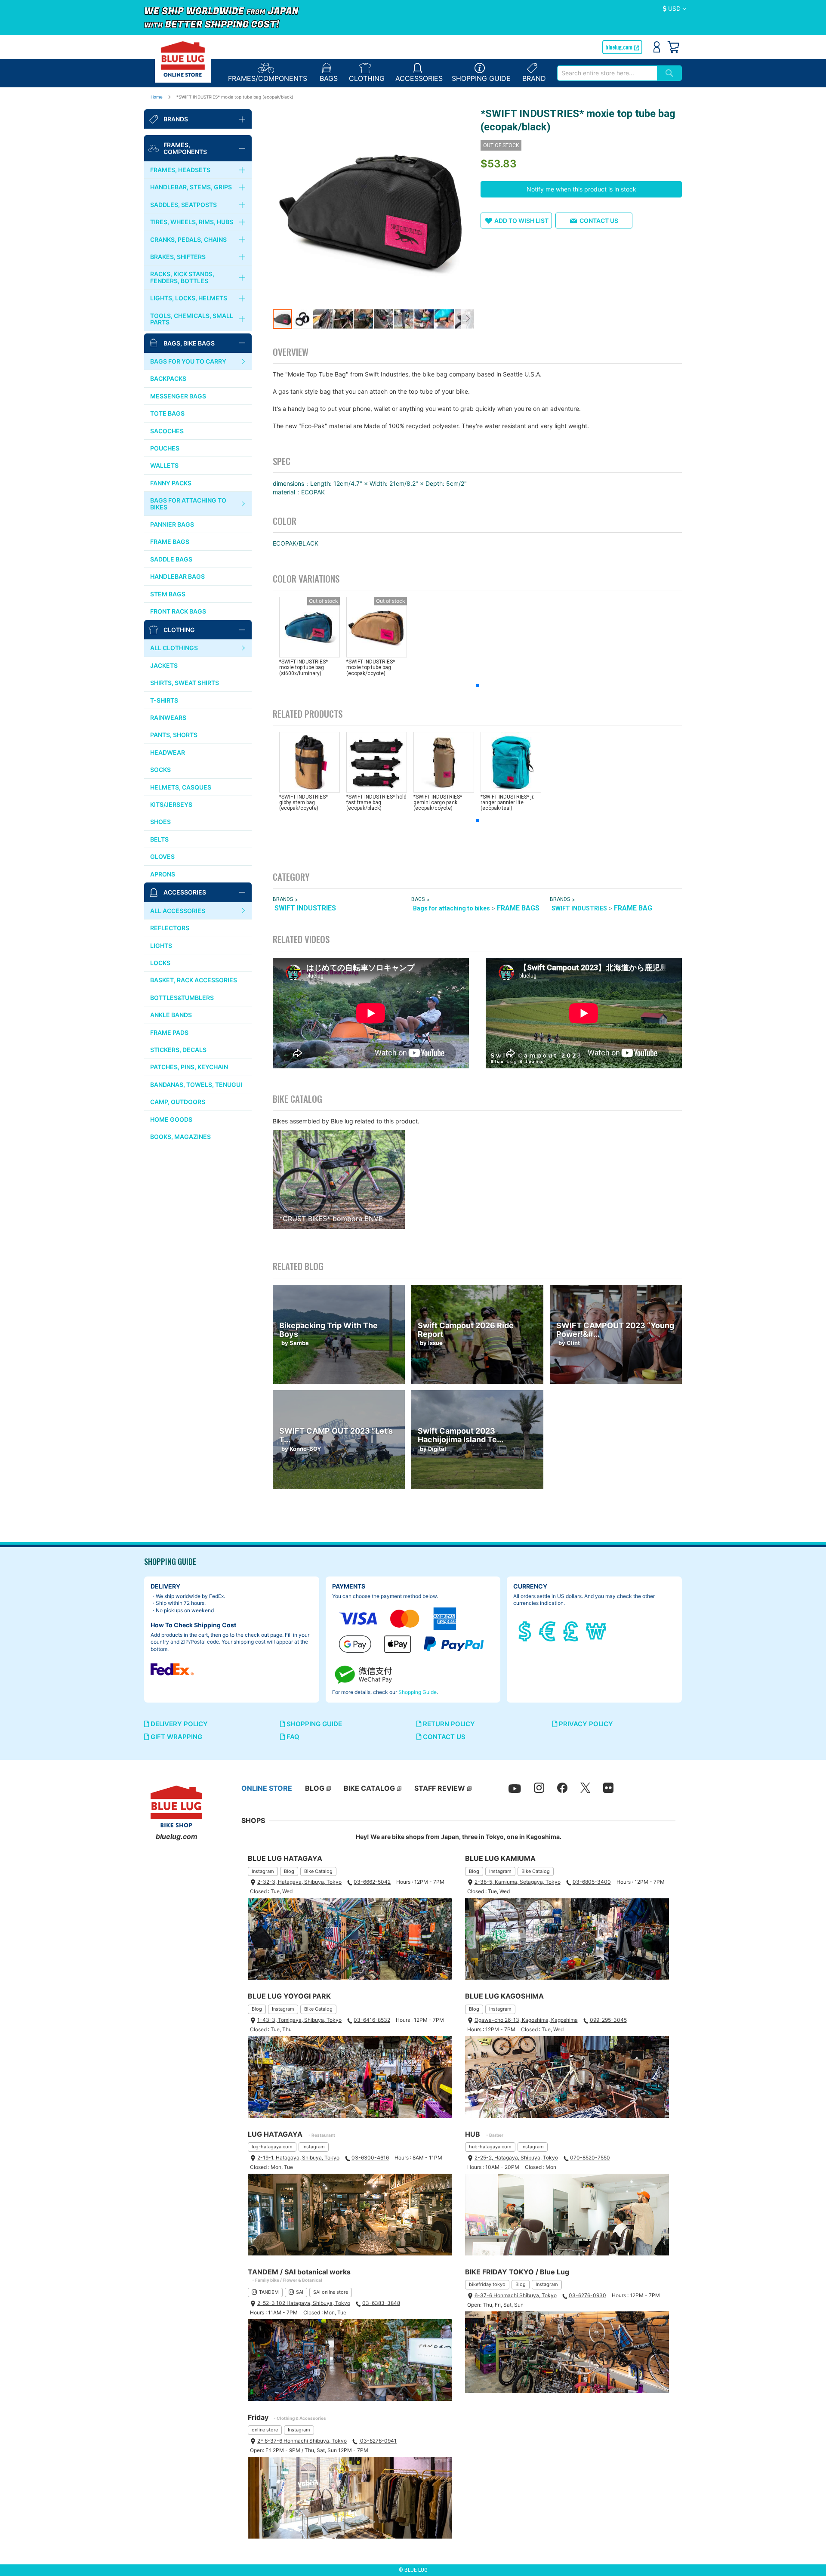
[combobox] (607, 73)
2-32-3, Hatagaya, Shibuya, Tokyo (299, 1882)
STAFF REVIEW (440, 1788)
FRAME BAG (633, 908)
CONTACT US (443, 1737)
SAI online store (331, 2292)
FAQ (292, 1737)
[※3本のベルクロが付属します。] (373, 208)
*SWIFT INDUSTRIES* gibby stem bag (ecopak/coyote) (304, 802)
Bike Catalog (318, 1871)
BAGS (418, 899)
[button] (675, 9)
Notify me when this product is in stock (581, 189)
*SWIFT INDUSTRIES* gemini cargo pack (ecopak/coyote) (438, 802)
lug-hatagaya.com (272, 2147)
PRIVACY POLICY (585, 1724)
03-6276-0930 (587, 2295)
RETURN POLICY (448, 1724)
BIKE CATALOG (369, 1788)
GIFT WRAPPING (176, 1737)
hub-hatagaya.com (490, 2147)
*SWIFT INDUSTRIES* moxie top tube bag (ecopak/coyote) (371, 667)
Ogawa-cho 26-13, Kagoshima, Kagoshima (526, 2020)
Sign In (657, 47)
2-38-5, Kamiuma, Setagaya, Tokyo (518, 1882)
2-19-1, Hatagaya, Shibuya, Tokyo (298, 2158)
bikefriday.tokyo (487, 2284)
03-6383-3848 (381, 2303)
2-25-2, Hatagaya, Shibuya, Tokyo (516, 2158)
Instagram (263, 1871)
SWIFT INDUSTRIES (305, 908)
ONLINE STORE (267, 1788)
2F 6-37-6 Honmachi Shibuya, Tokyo (302, 2441)
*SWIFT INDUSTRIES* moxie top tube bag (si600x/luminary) (304, 667)
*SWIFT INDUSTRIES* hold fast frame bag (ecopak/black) (376, 802)
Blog (289, 1871)
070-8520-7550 (590, 2158)
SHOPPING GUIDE (313, 1724)
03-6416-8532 (372, 2020)
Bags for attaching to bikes (452, 908)
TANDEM (269, 2292)
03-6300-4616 (370, 2158)
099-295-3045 (608, 2020)
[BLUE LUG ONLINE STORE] (183, 59)
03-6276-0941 (378, 2441)
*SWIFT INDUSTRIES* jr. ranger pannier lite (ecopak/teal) (507, 802)
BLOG (315, 1788)
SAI (300, 2292)
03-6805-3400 (592, 1882)
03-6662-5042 (372, 1882)
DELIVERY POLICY (178, 1724)
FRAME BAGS (518, 908)
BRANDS (283, 899)
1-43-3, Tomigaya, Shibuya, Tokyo (299, 2020)
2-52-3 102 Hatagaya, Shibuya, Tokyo (304, 2303)
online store (265, 2430)
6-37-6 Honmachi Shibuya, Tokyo (516, 2295)
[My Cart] (673, 47)
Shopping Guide (418, 1692)
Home (157, 97)
